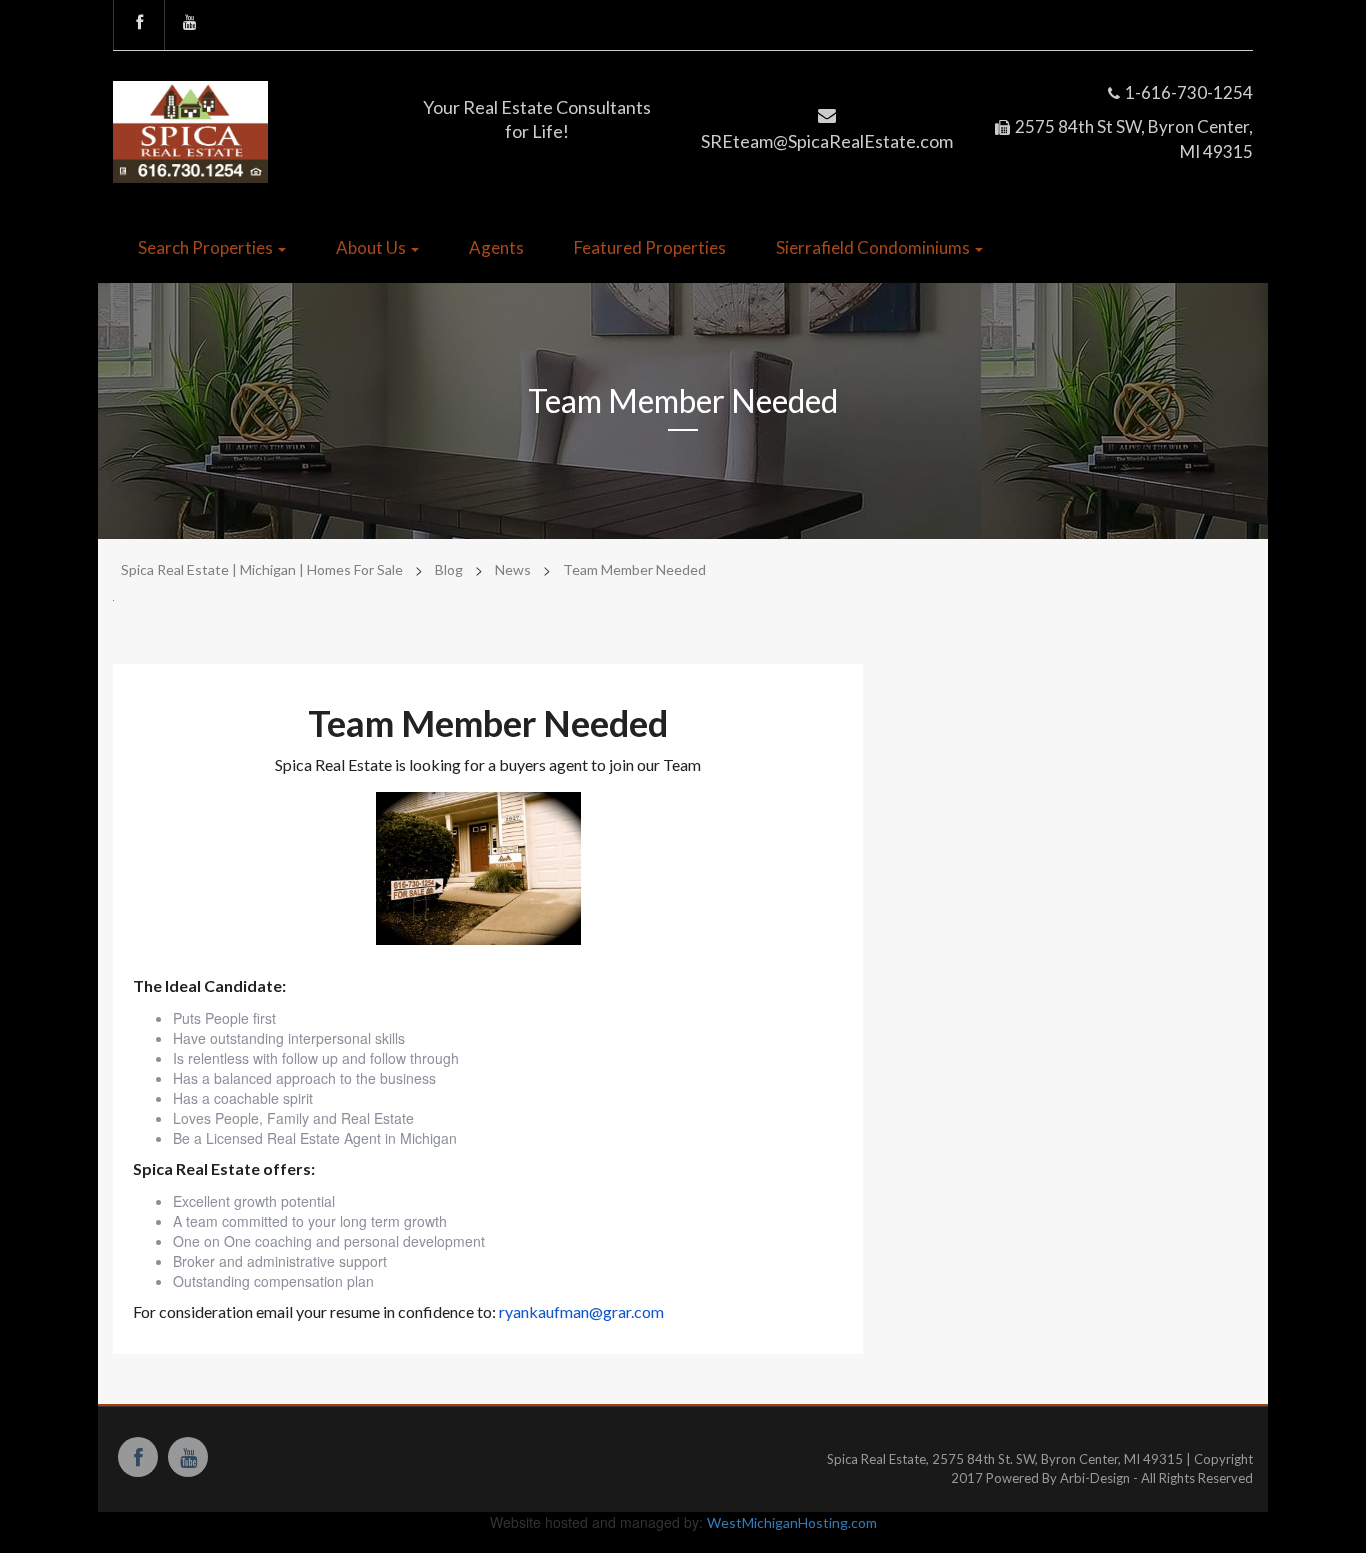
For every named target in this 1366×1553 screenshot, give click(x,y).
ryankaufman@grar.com (581, 1311)
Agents (496, 247)
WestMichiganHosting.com (792, 1522)
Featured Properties (650, 247)
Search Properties (207, 247)
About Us (372, 247)
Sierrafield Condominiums (874, 247)
